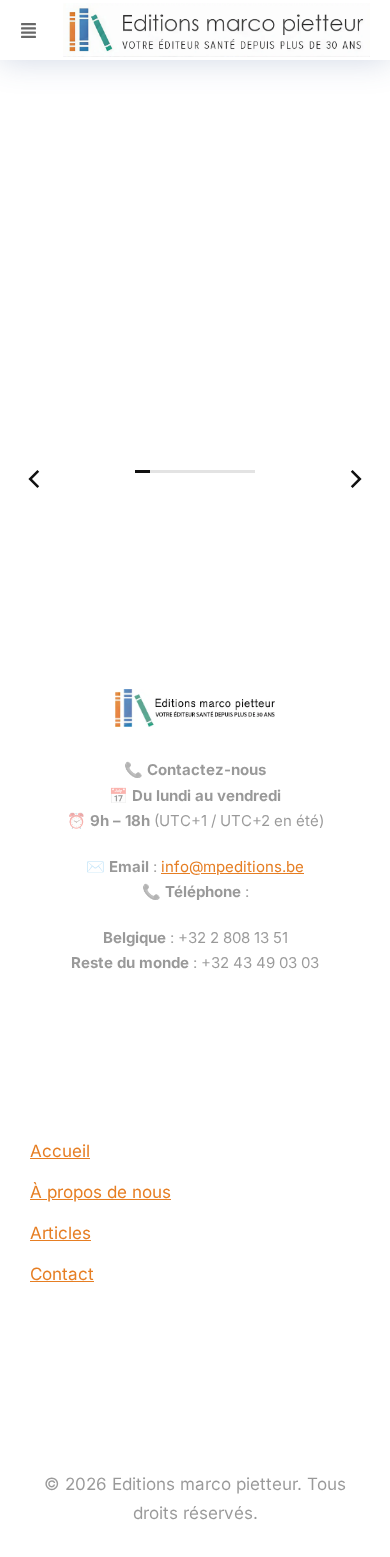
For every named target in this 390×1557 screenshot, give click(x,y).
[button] (142, 471)
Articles (60, 1233)
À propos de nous (100, 1192)
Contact (62, 1274)
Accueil (60, 1151)
